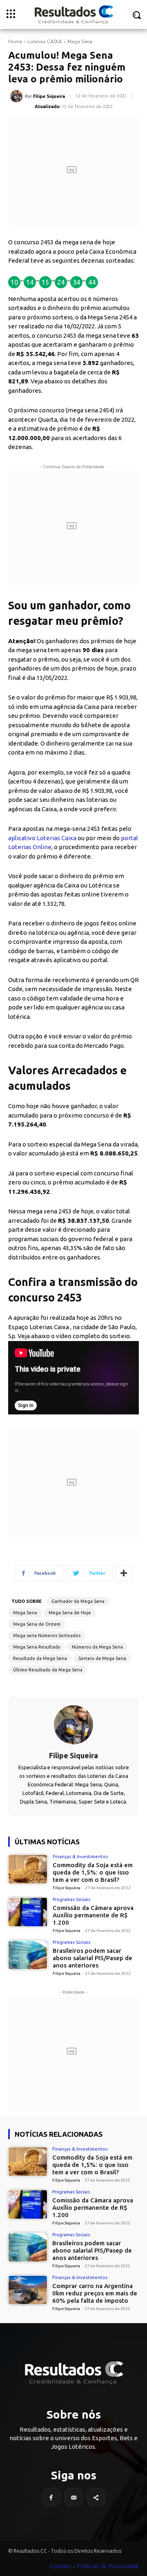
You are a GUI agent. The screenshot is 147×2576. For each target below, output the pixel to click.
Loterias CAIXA (45, 42)
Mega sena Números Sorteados (47, 1635)
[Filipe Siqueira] (18, 96)
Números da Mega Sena (97, 1647)
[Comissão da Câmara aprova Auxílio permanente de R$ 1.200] (28, 1912)
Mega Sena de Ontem (37, 1624)
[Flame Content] (73, 2373)
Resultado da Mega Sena (40, 1658)
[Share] (96, 2497)
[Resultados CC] (73, 14)
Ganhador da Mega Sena (78, 1601)
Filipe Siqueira (49, 96)
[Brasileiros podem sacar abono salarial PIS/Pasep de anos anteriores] (28, 1955)
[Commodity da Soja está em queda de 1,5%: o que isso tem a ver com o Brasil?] (28, 1869)
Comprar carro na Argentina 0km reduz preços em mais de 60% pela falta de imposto (95, 2293)
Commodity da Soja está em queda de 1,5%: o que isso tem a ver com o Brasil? (93, 1872)
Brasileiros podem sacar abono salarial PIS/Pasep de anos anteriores (92, 1958)
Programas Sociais (71, 1900)
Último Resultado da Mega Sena (48, 1670)
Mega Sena (80, 42)
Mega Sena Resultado (37, 1647)
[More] (124, 1573)
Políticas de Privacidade (108, 2566)
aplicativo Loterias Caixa (42, 838)
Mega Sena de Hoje (70, 1613)
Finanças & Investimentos (80, 1857)
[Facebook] (51, 2497)
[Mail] (74, 2497)
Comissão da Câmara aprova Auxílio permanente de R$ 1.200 (93, 1915)
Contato (61, 2566)
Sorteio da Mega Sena (102, 1658)
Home (15, 42)
